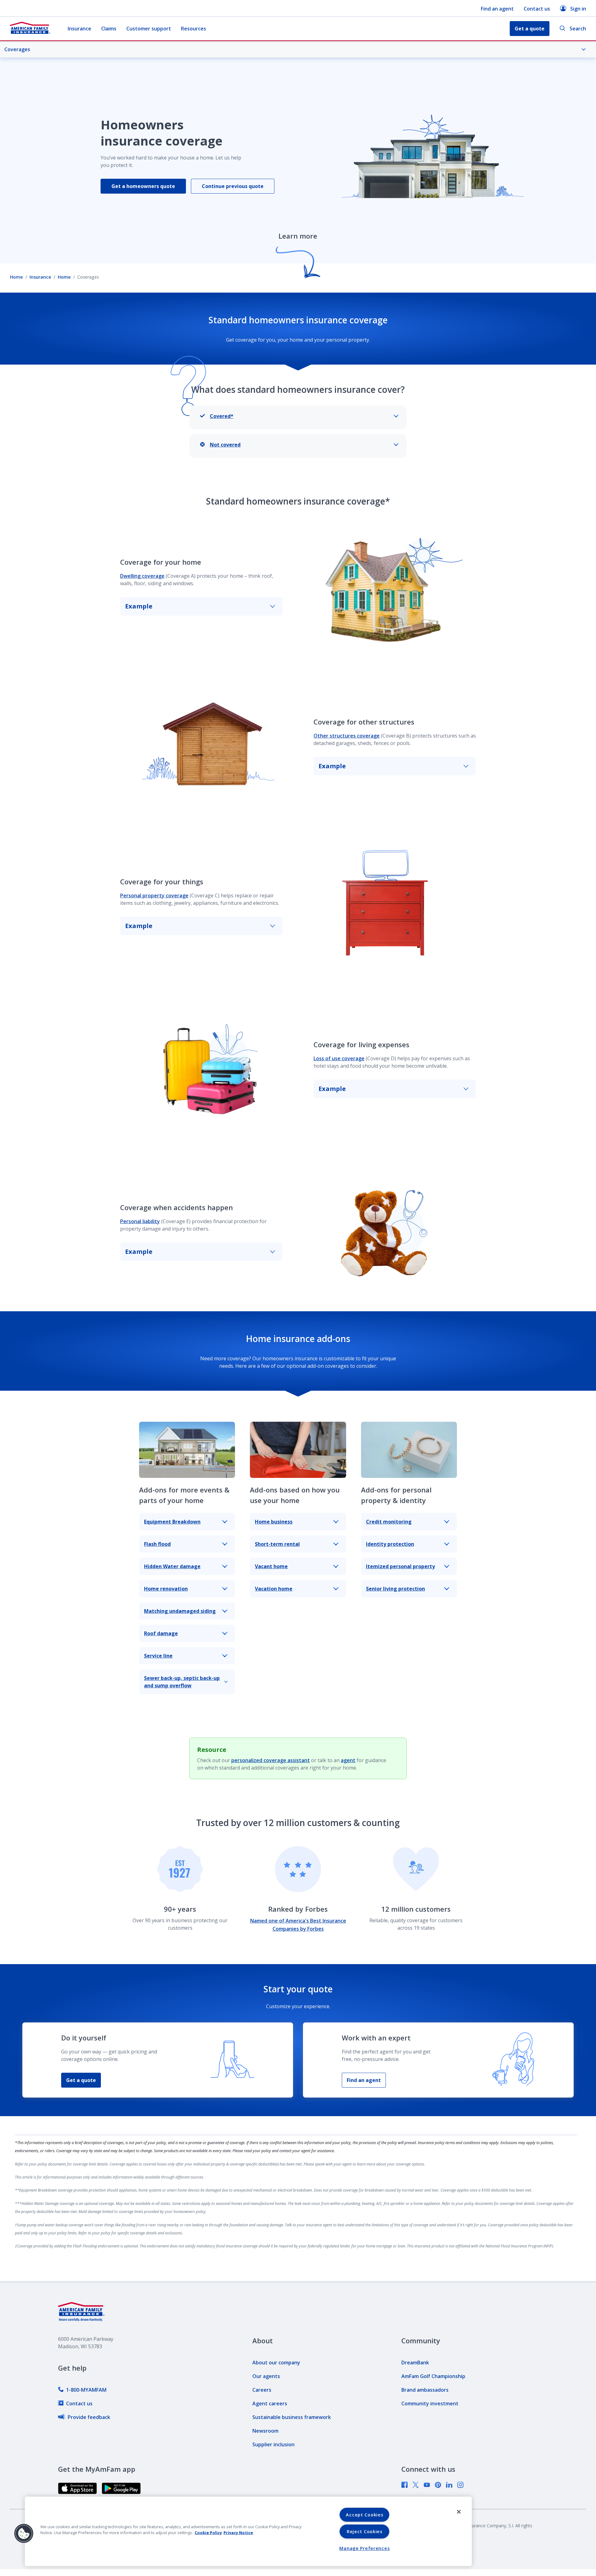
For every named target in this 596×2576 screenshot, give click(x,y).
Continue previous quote (233, 186)
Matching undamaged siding (180, 1611)
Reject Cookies (365, 2531)
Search (578, 29)
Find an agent (497, 9)
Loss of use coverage (339, 1058)
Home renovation (166, 1589)
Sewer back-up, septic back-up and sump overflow (182, 1682)
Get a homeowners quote (143, 186)
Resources (194, 29)
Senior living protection (395, 1589)
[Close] (459, 2512)
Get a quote (81, 2080)
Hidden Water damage (172, 1566)
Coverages (17, 49)
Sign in (578, 9)
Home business (274, 1522)
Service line (158, 1656)
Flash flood (157, 1544)
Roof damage (161, 1633)
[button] (24, 2533)
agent (348, 1760)
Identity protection (390, 1544)
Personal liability (140, 1221)
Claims (109, 29)
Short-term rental (277, 1544)
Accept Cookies (364, 2515)
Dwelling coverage (142, 576)
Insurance (79, 29)
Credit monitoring (389, 1522)
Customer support (149, 29)
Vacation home (274, 1589)
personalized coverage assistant (271, 1760)
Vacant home (271, 1566)
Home (16, 277)
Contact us (537, 9)
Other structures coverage (347, 736)
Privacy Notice (238, 2533)
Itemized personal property (400, 1566)
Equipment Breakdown (172, 1522)
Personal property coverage (154, 895)
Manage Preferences (364, 2548)
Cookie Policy (208, 2533)
